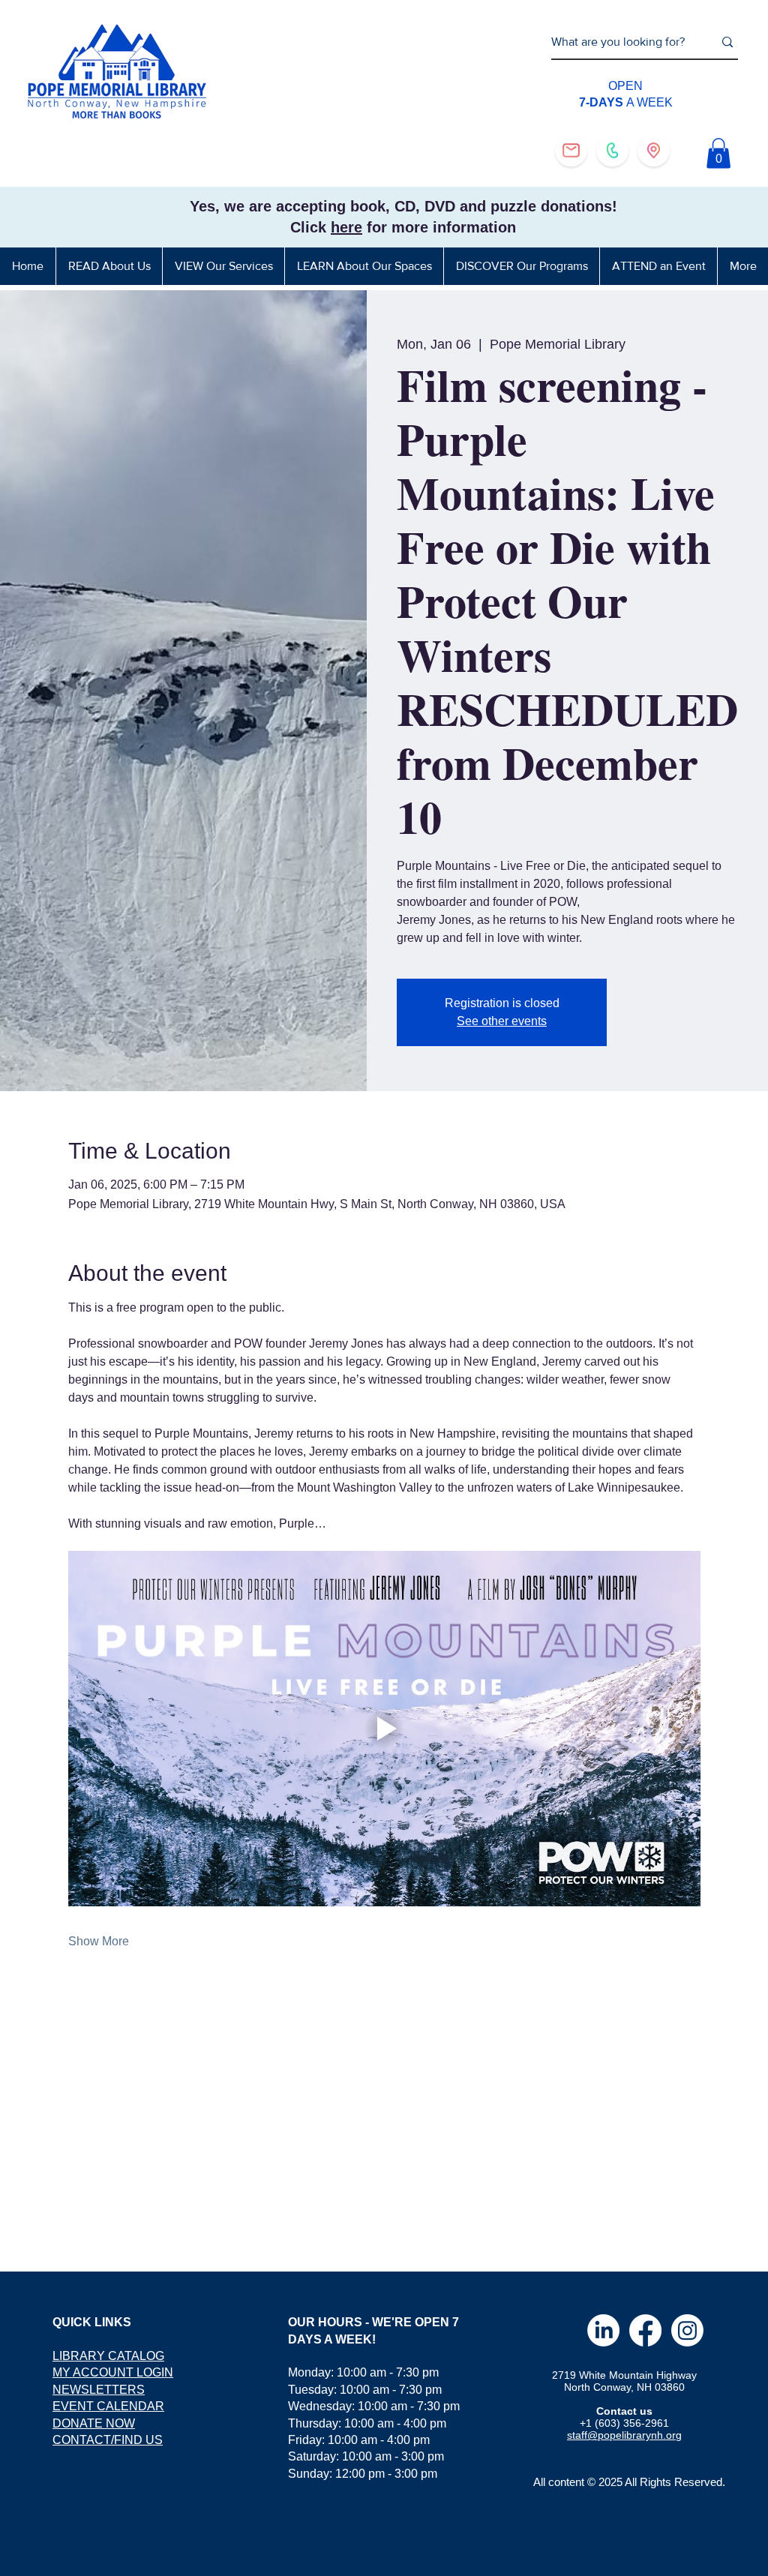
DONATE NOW (94, 2423)
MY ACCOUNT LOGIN (113, 2372)
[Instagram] (687, 2330)
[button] (718, 153)
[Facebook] (645, 2330)
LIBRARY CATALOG (108, 2356)
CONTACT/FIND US (108, 2440)
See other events (502, 1021)
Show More (99, 1941)
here (346, 227)
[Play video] (384, 1729)
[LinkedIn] (603, 2330)
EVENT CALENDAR (108, 2406)
